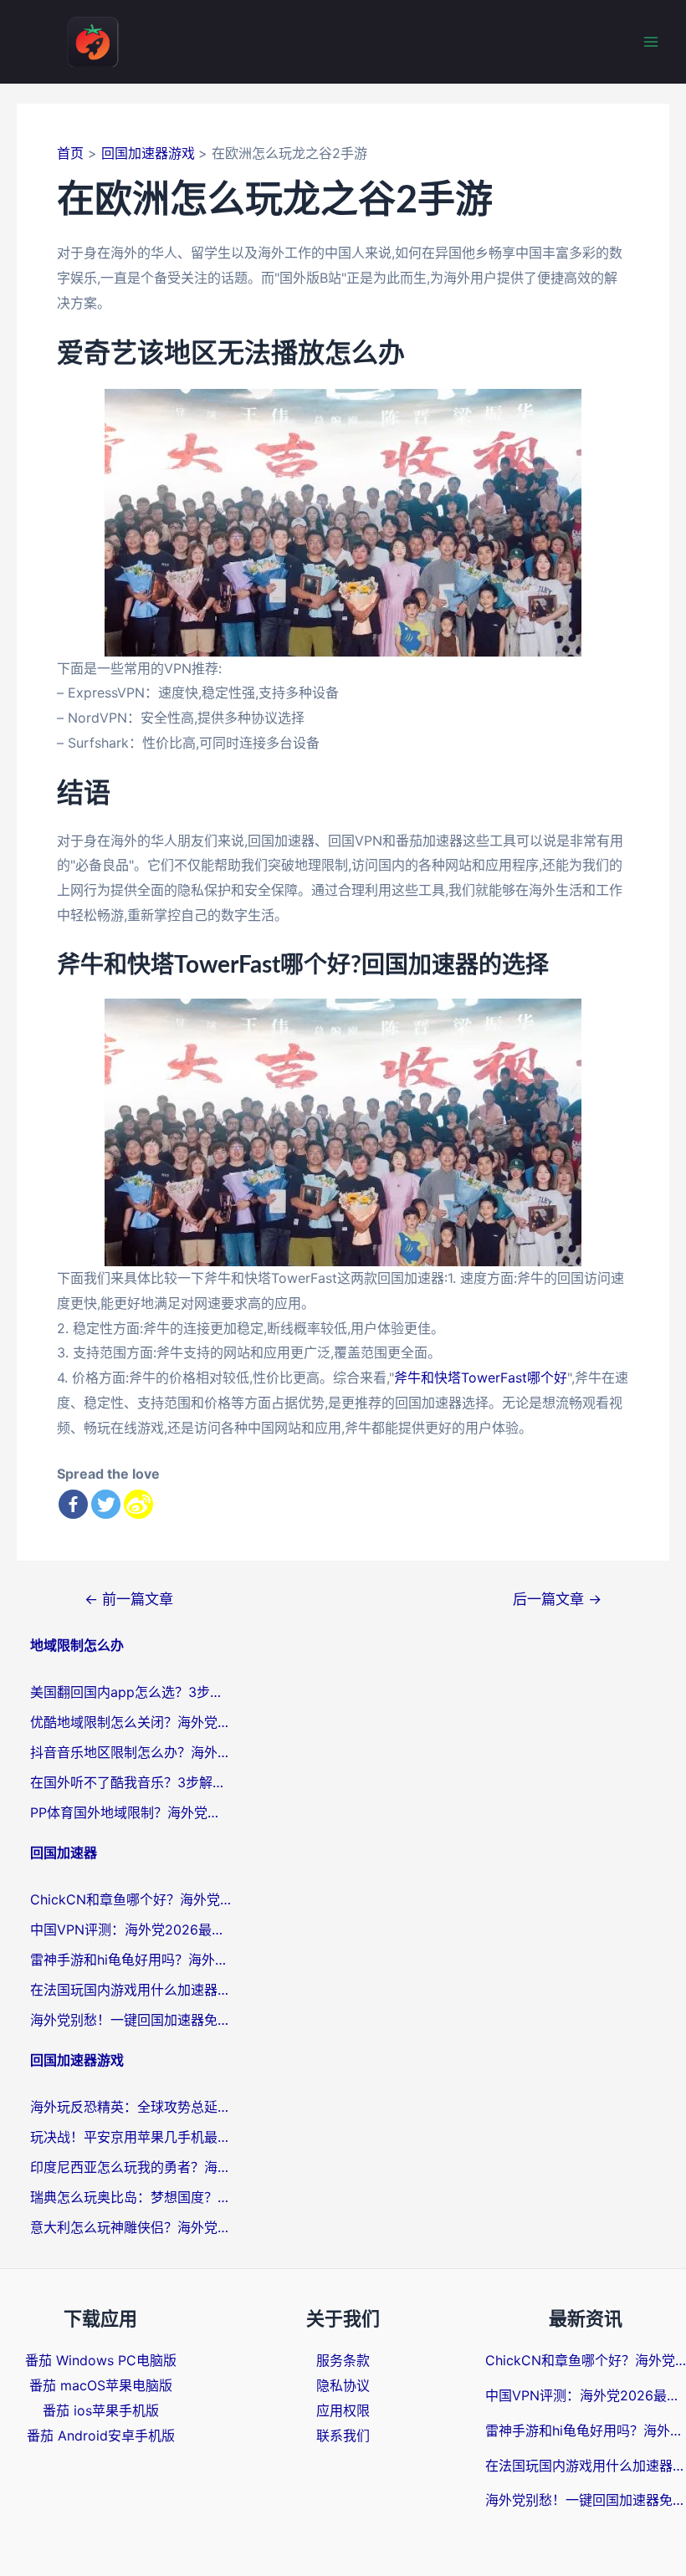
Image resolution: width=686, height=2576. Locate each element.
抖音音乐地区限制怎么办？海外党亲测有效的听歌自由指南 (131, 1752)
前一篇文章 (129, 1599)
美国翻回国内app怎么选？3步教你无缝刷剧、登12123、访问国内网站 (131, 1692)
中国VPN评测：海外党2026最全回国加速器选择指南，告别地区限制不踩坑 (131, 1929)
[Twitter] (106, 1504)
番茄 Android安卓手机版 (101, 2435)
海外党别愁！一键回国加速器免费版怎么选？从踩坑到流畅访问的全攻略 (131, 2020)
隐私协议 (343, 2385)
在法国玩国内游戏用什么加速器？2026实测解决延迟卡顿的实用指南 (131, 1990)
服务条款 (343, 2360)
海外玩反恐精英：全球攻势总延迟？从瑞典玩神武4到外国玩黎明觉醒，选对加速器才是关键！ (131, 2107)
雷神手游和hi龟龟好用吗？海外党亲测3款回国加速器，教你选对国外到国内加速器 (131, 1960)
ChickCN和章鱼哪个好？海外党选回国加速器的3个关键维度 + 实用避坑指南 (131, 1899)
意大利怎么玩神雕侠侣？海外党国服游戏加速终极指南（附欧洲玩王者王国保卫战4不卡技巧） (131, 2227)
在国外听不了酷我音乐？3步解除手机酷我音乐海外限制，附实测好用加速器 (131, 1782)
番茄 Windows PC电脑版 (101, 2360)
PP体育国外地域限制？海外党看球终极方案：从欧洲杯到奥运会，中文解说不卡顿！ (131, 1812)
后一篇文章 (557, 1599)
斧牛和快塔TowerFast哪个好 (481, 1377)
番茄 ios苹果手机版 (101, 2410)
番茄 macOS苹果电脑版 (101, 2385)
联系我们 (343, 2435)
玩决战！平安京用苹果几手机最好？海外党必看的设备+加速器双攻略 (131, 2137)
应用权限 (343, 2410)
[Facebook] (73, 1504)
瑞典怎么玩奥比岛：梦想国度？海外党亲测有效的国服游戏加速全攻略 (131, 2197)
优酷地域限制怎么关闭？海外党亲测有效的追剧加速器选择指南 (131, 1722)
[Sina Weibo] (138, 1504)
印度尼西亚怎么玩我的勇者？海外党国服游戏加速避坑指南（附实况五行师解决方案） (131, 2167)
